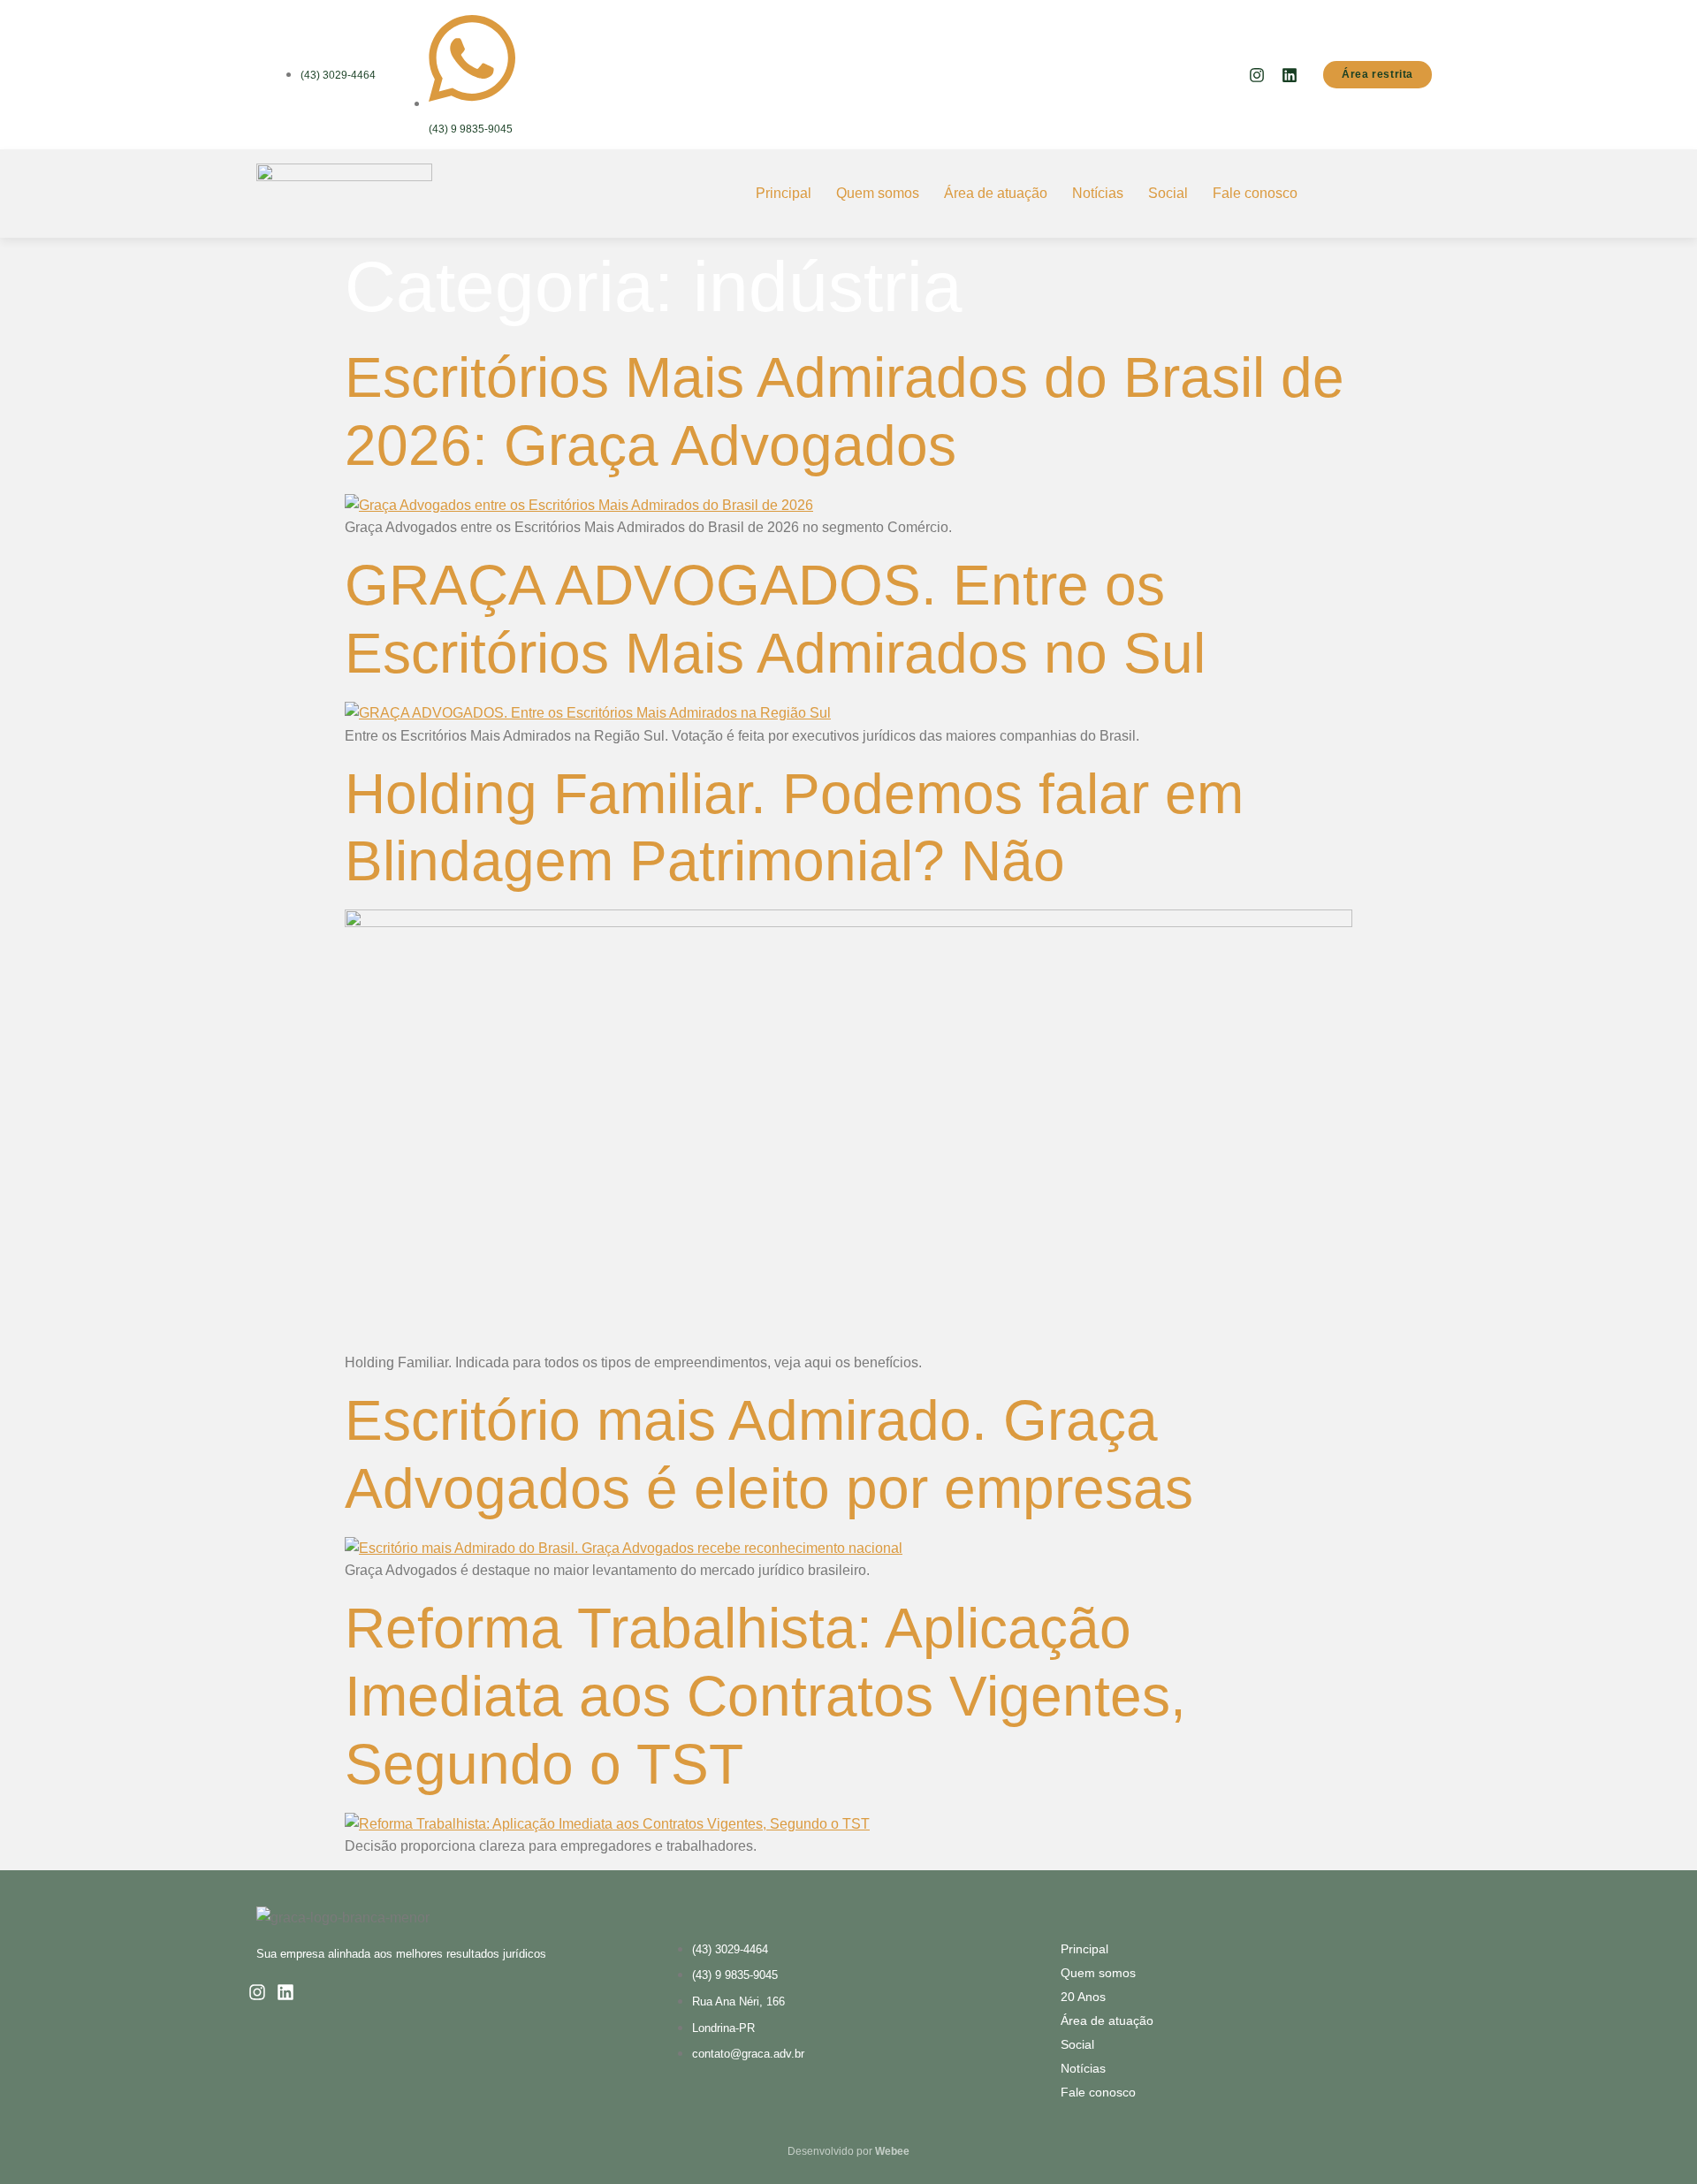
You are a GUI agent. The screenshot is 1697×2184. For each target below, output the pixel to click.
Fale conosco (1255, 193)
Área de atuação (996, 193)
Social (1168, 193)
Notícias (1098, 193)
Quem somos (878, 193)
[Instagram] (1257, 75)
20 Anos (1083, 1997)
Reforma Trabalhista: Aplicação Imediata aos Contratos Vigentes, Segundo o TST (765, 1696)
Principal (784, 193)
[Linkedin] (1290, 75)
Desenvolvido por (848, 2151)
